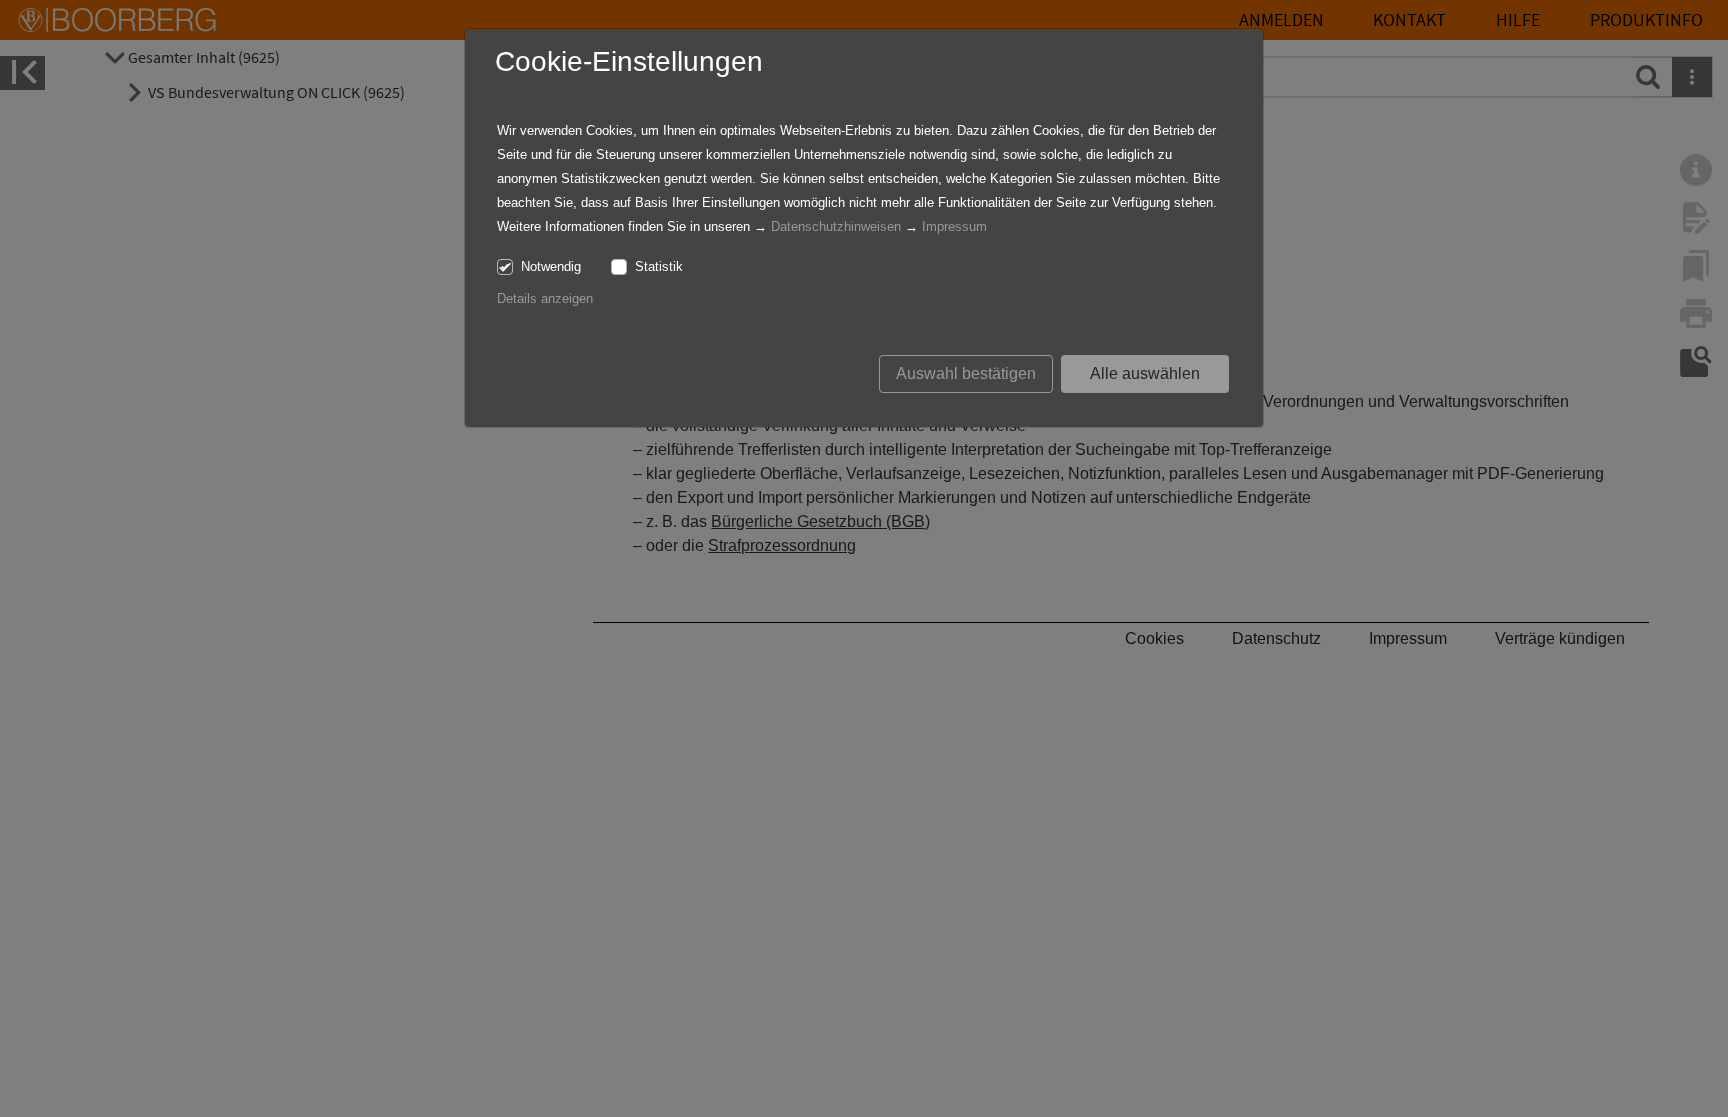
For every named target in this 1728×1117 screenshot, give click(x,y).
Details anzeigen (545, 298)
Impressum (954, 226)
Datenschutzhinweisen (836, 226)
